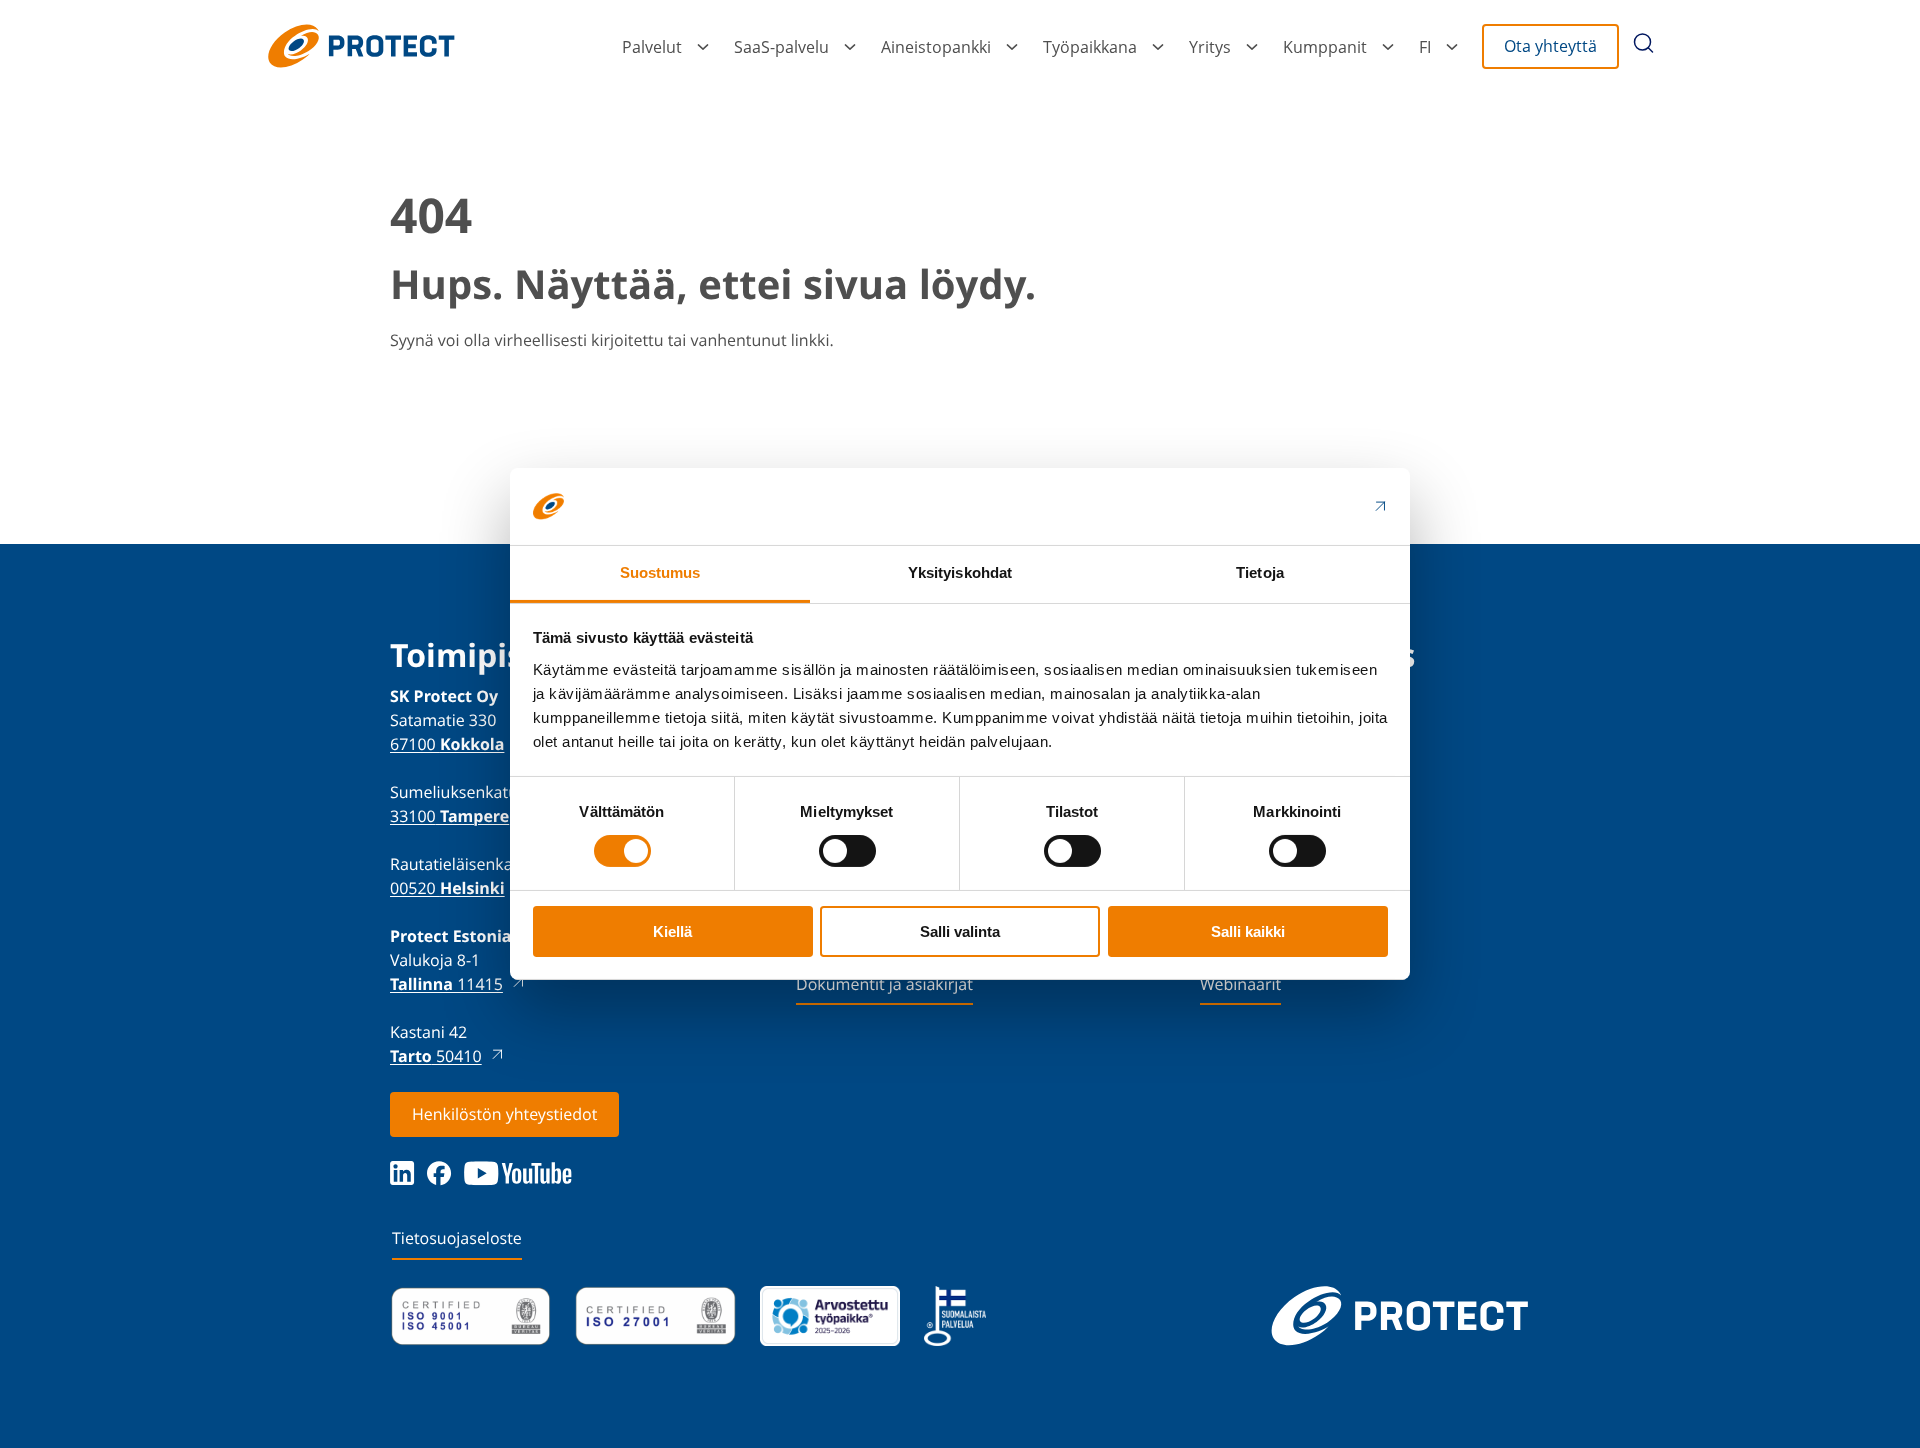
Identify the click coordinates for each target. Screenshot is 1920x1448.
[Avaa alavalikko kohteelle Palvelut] (703, 47)
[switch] (847, 851)
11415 (446, 984)
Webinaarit (1240, 984)
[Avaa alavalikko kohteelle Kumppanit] (1388, 47)
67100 (447, 744)
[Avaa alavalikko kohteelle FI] (1452, 47)
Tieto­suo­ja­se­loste (457, 1238)
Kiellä (672, 931)
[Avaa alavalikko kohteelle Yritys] (1252, 47)
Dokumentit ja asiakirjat (884, 984)
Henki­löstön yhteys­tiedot (504, 1114)
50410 (436, 1056)
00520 (447, 888)
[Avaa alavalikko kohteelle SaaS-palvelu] (850, 47)
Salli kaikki (1248, 931)
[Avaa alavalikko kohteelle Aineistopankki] (1012, 47)
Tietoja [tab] (1260, 572)
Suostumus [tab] (660, 572)
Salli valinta (960, 931)
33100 (449, 816)
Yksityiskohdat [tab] (960, 572)
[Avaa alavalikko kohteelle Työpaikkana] (1158, 47)
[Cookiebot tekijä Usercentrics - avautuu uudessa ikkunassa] (1300, 506)
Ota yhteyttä (1550, 46)
